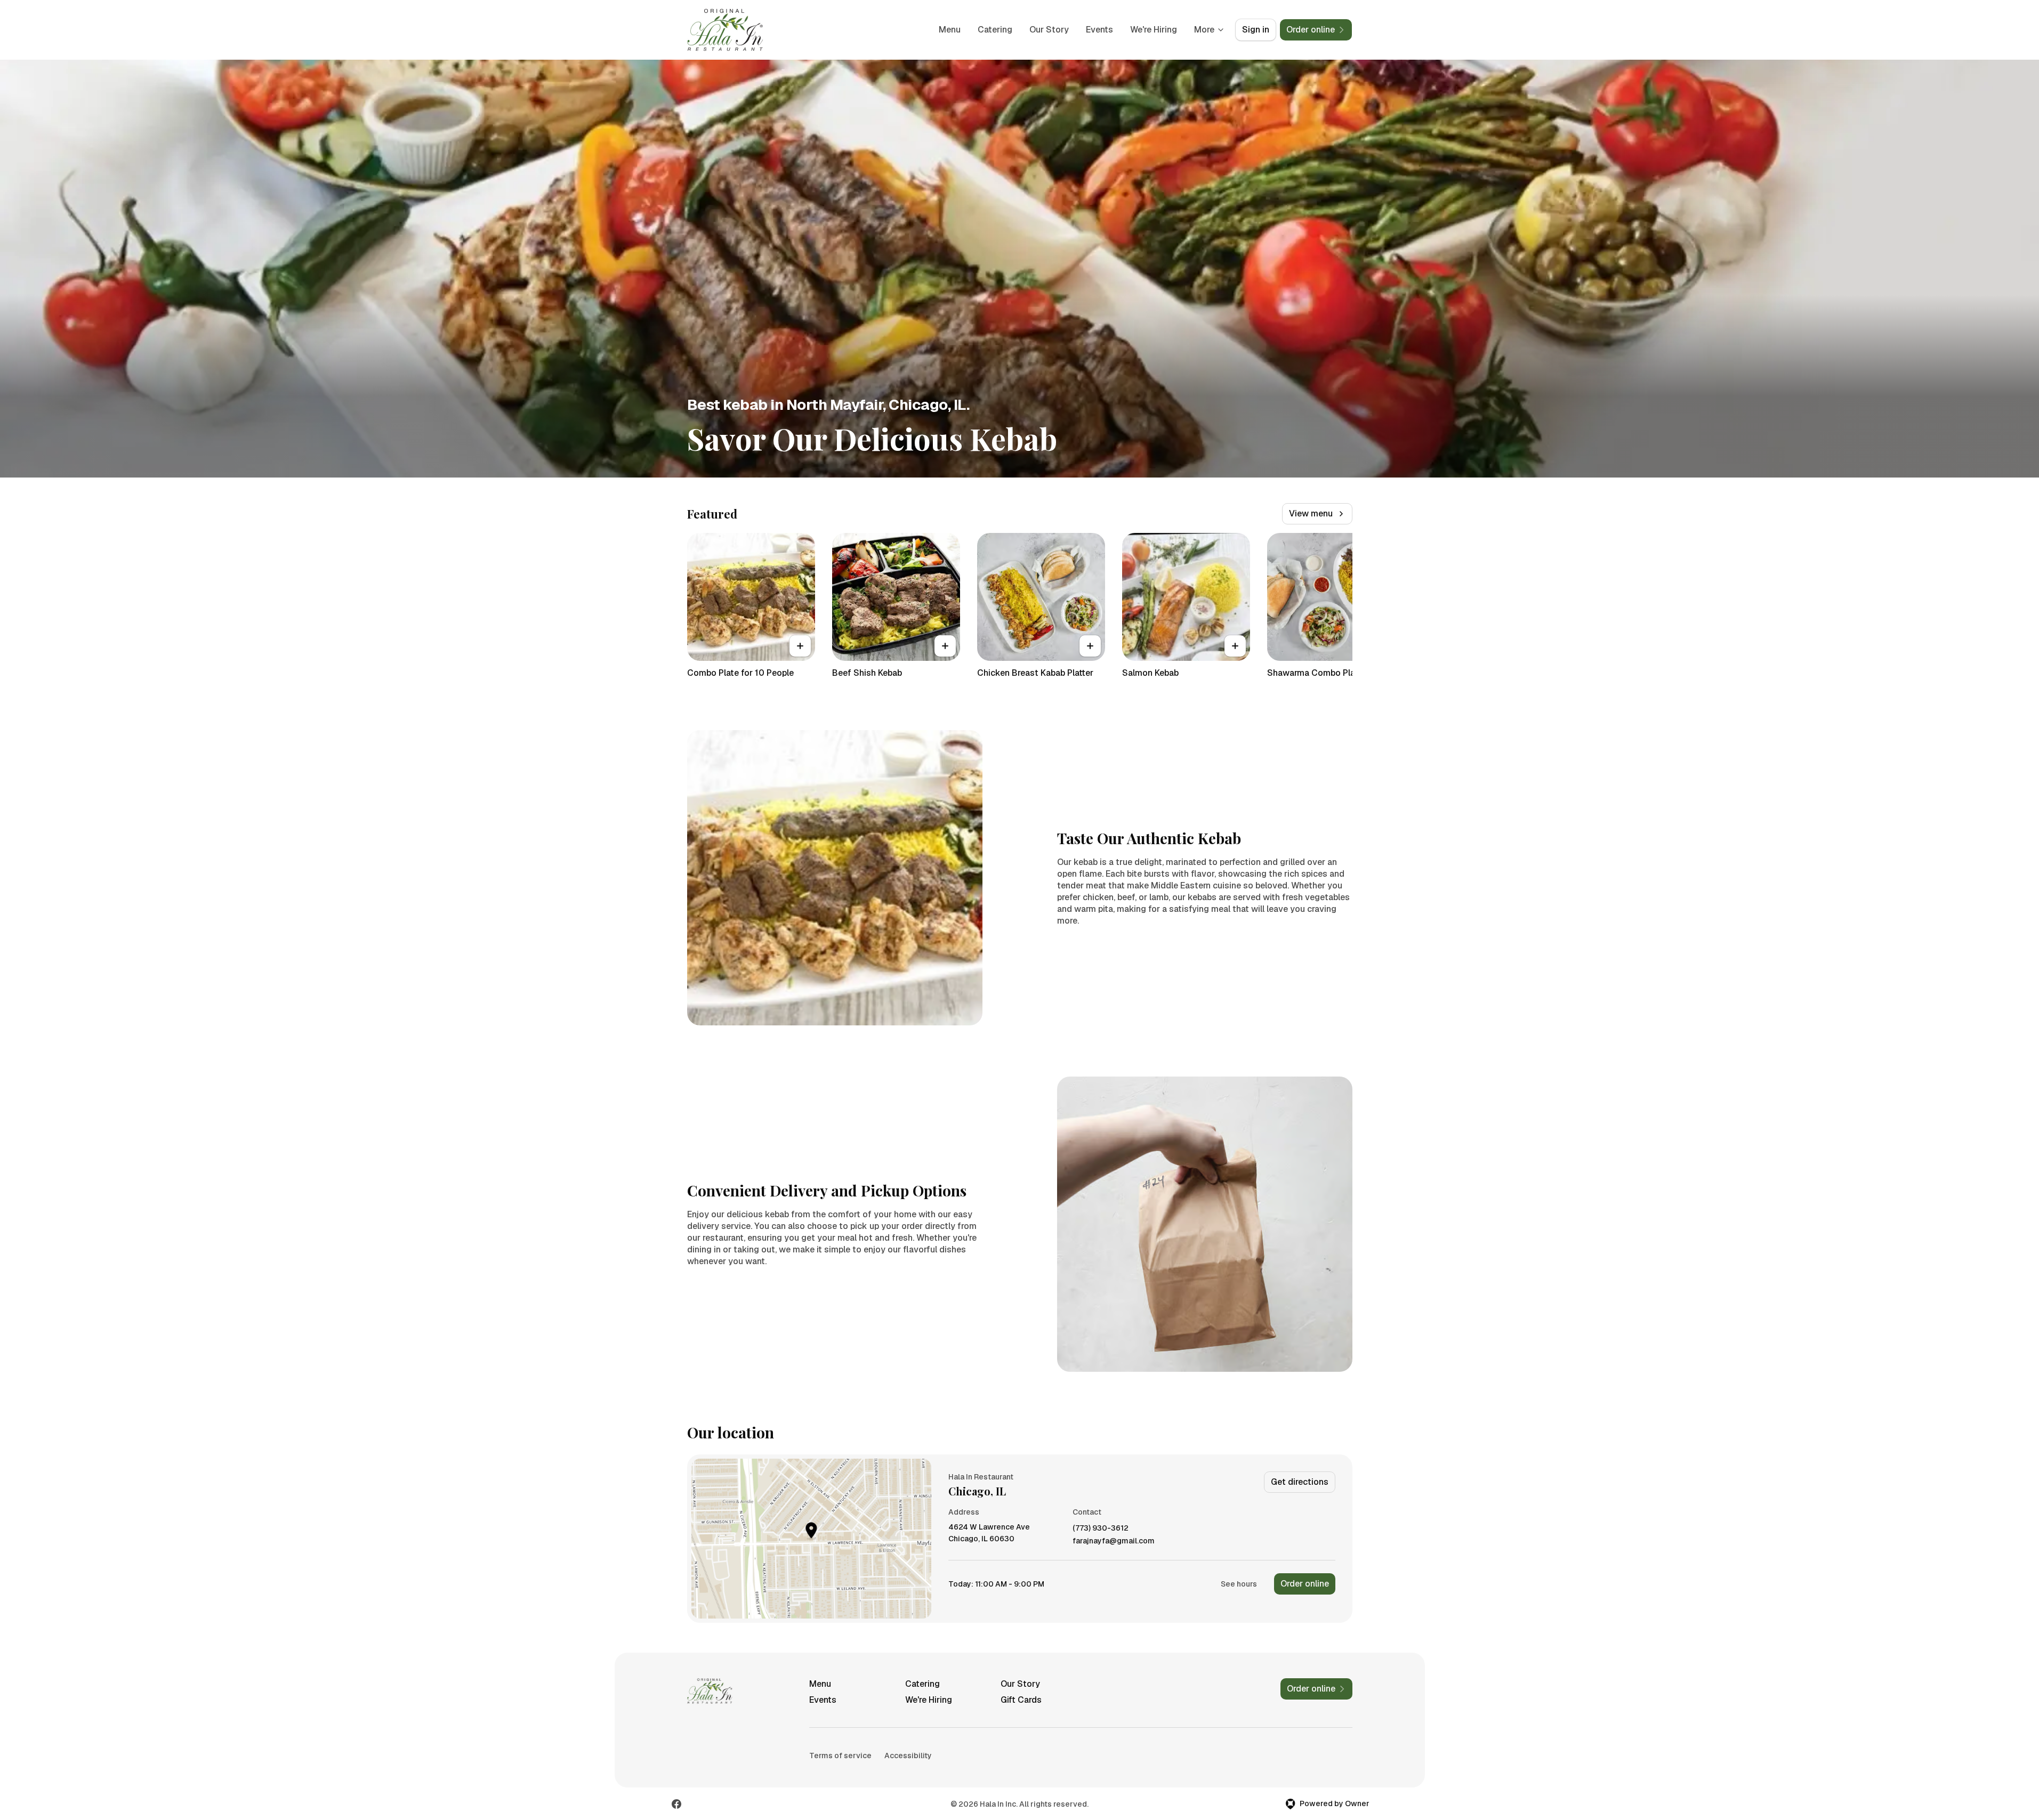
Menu (950, 30)
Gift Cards (1021, 1700)
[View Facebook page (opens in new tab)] (676, 1804)
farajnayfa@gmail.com (1114, 1541)
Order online (1305, 1584)
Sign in (1256, 30)
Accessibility (908, 1756)
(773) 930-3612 (1101, 1528)
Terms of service (840, 1756)
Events (1099, 30)
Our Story (1049, 30)
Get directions (1300, 1482)
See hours (1239, 1584)
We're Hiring (1154, 30)
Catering (995, 30)
